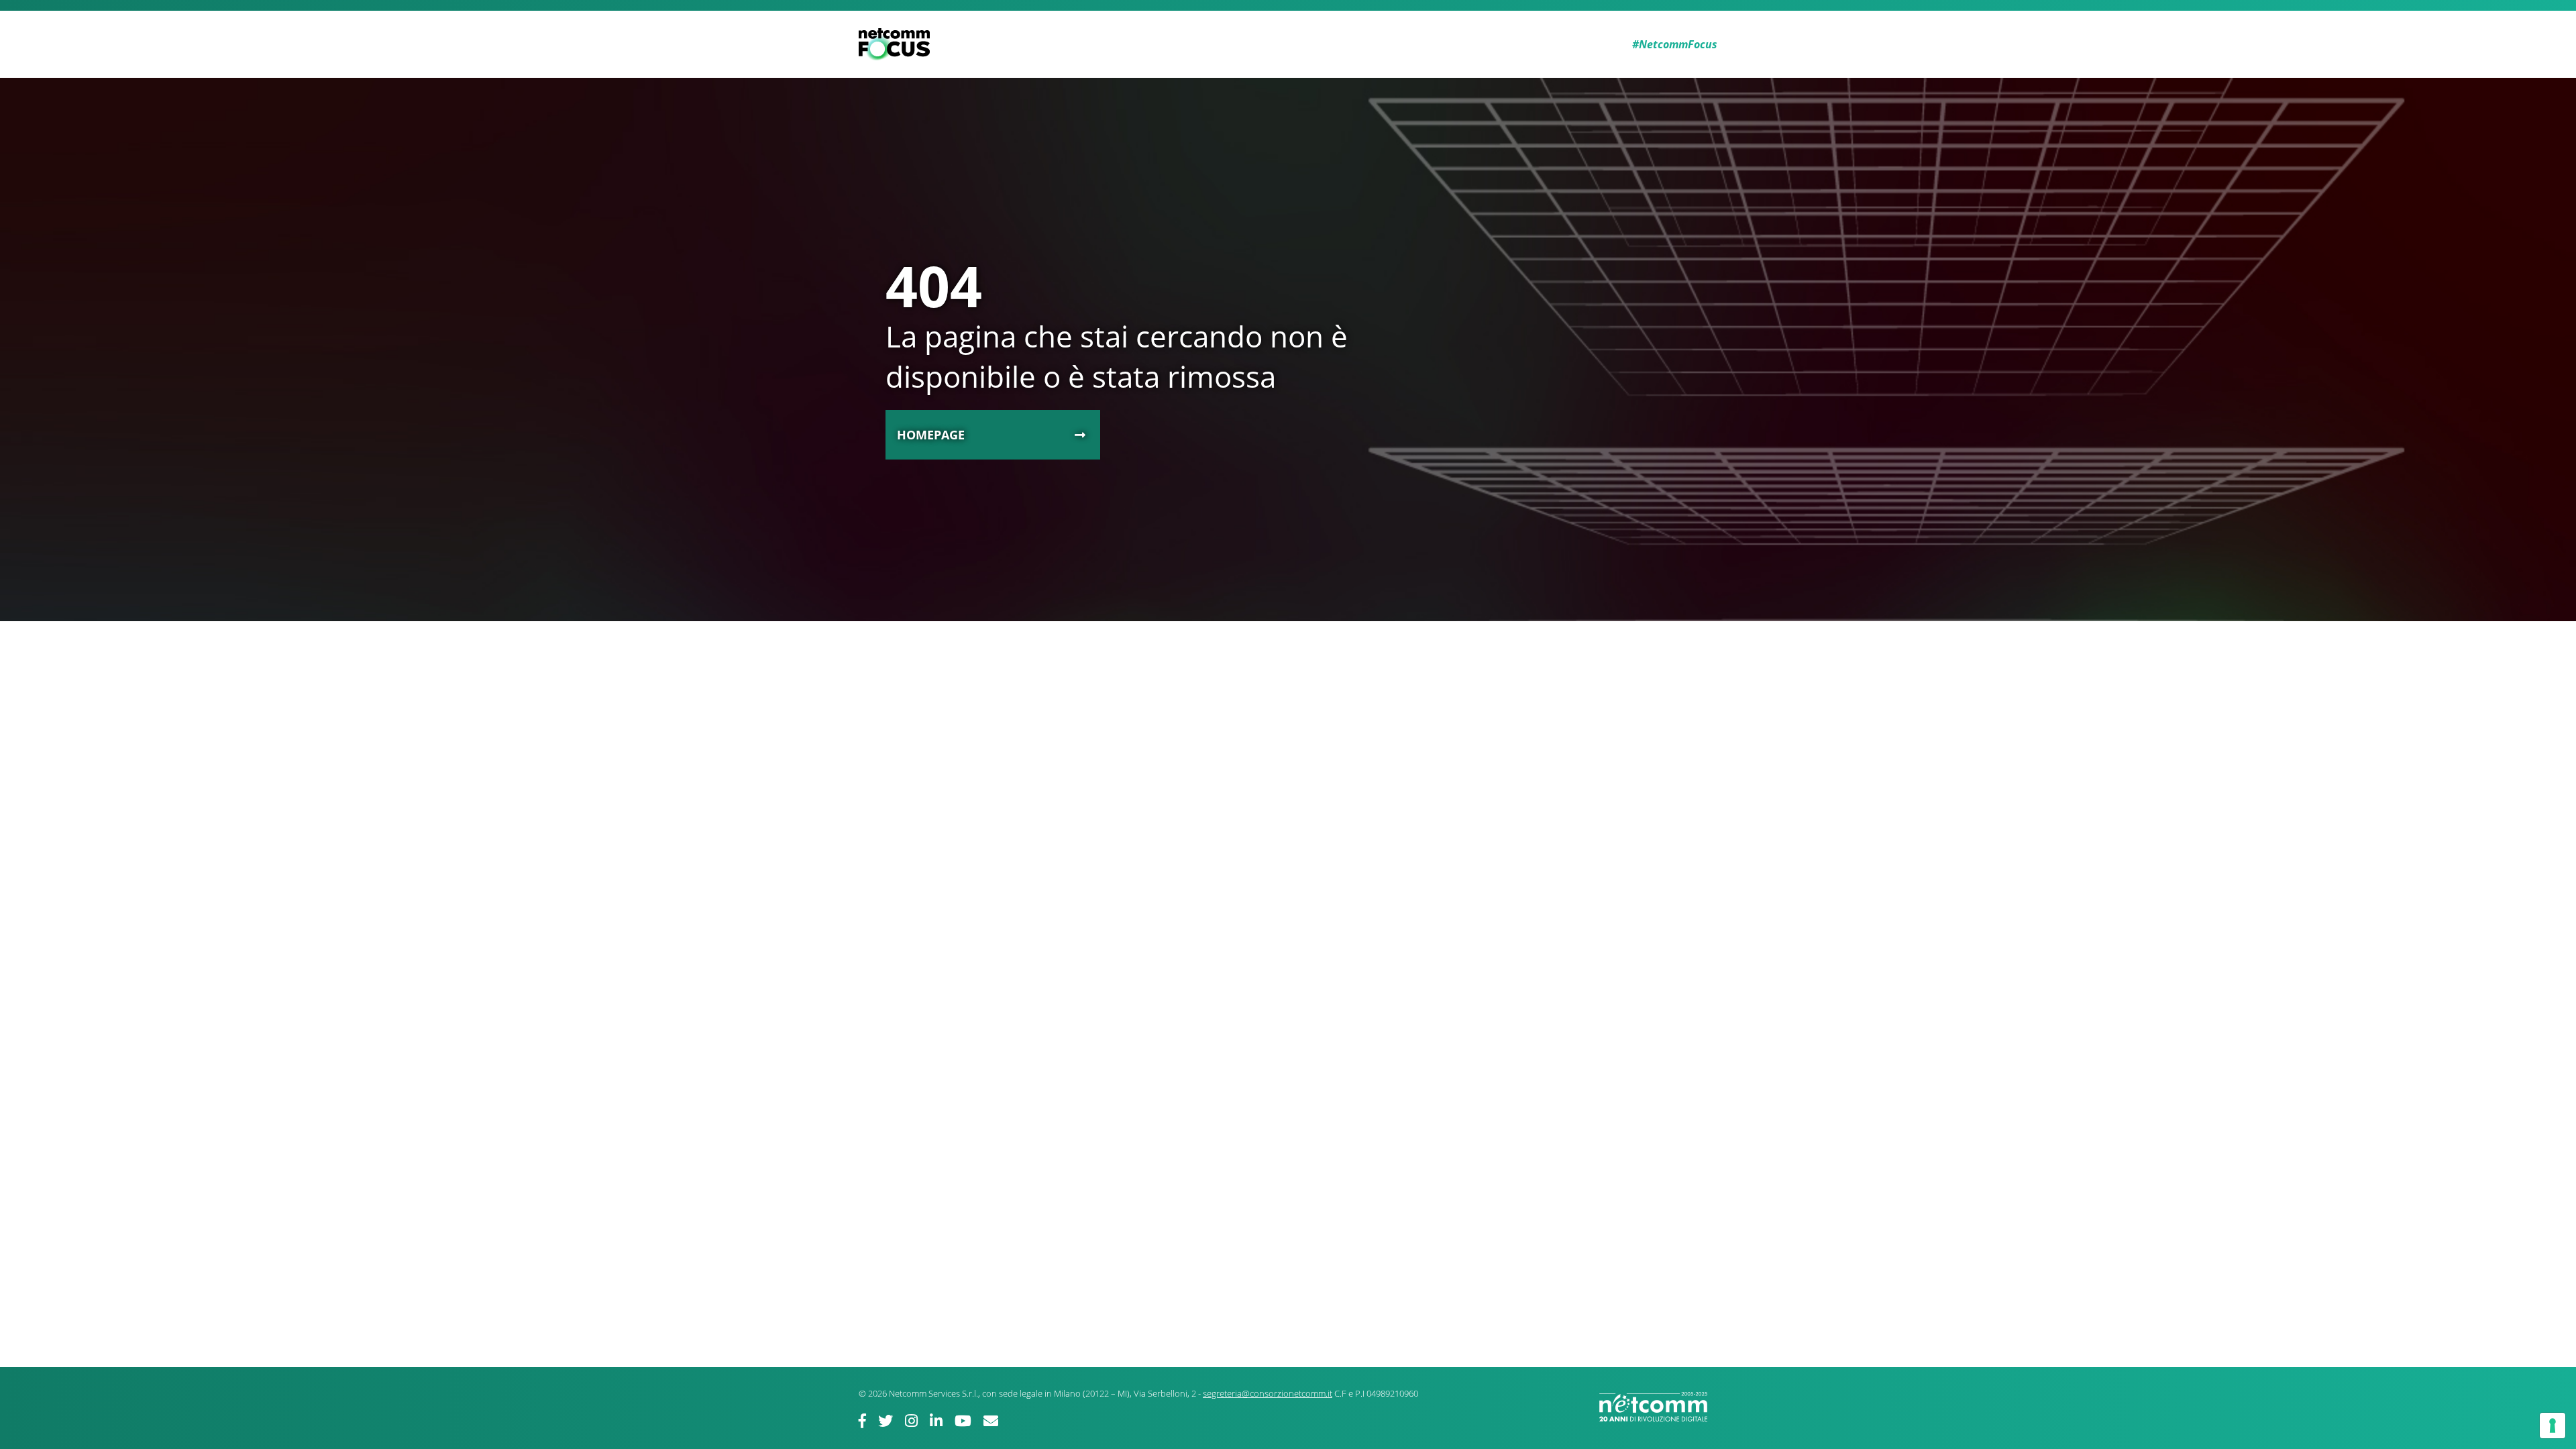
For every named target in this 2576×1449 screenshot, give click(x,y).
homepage (931, 435)
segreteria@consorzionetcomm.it (1268, 1393)
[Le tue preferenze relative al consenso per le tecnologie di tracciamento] (2553, 1426)
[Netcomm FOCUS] (897, 44)
